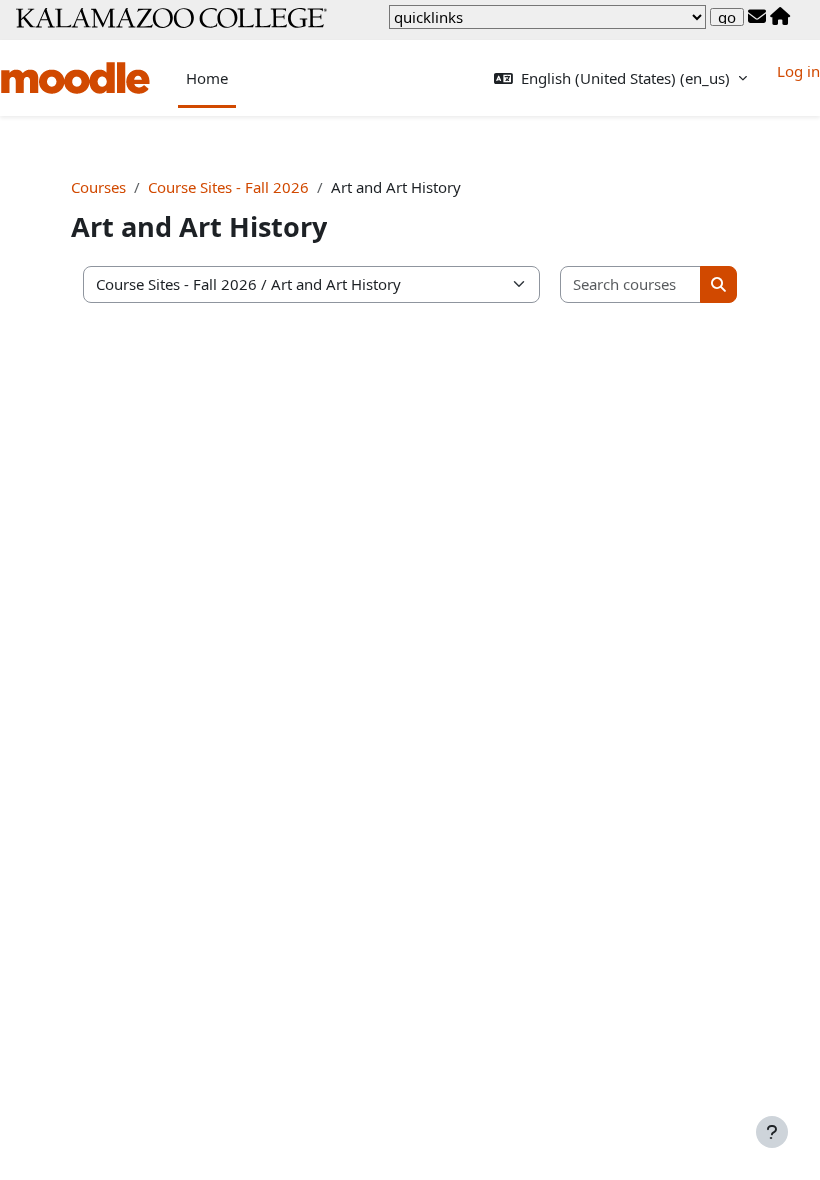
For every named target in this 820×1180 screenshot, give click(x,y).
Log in (798, 71)
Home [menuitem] (207, 78)
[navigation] (547, 17)
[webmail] (757, 17)
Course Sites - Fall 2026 (228, 187)
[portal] (780, 17)
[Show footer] (772, 1132)
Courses (98, 187)
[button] (620, 78)
